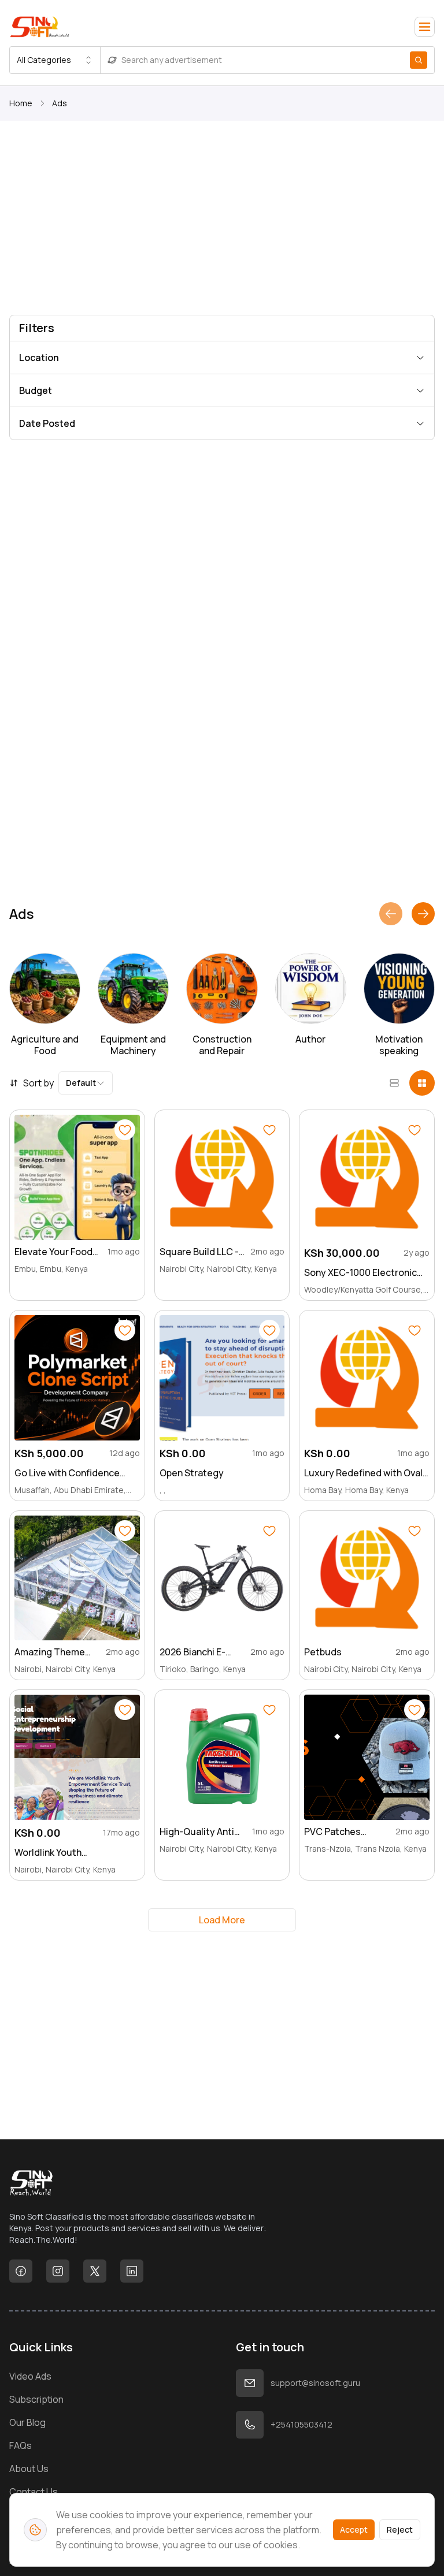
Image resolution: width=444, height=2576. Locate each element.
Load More (222, 1920)
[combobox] (55, 60)
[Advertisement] (222, 220)
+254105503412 (301, 2424)
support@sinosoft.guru (315, 2383)
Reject (400, 2530)
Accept (354, 2530)
